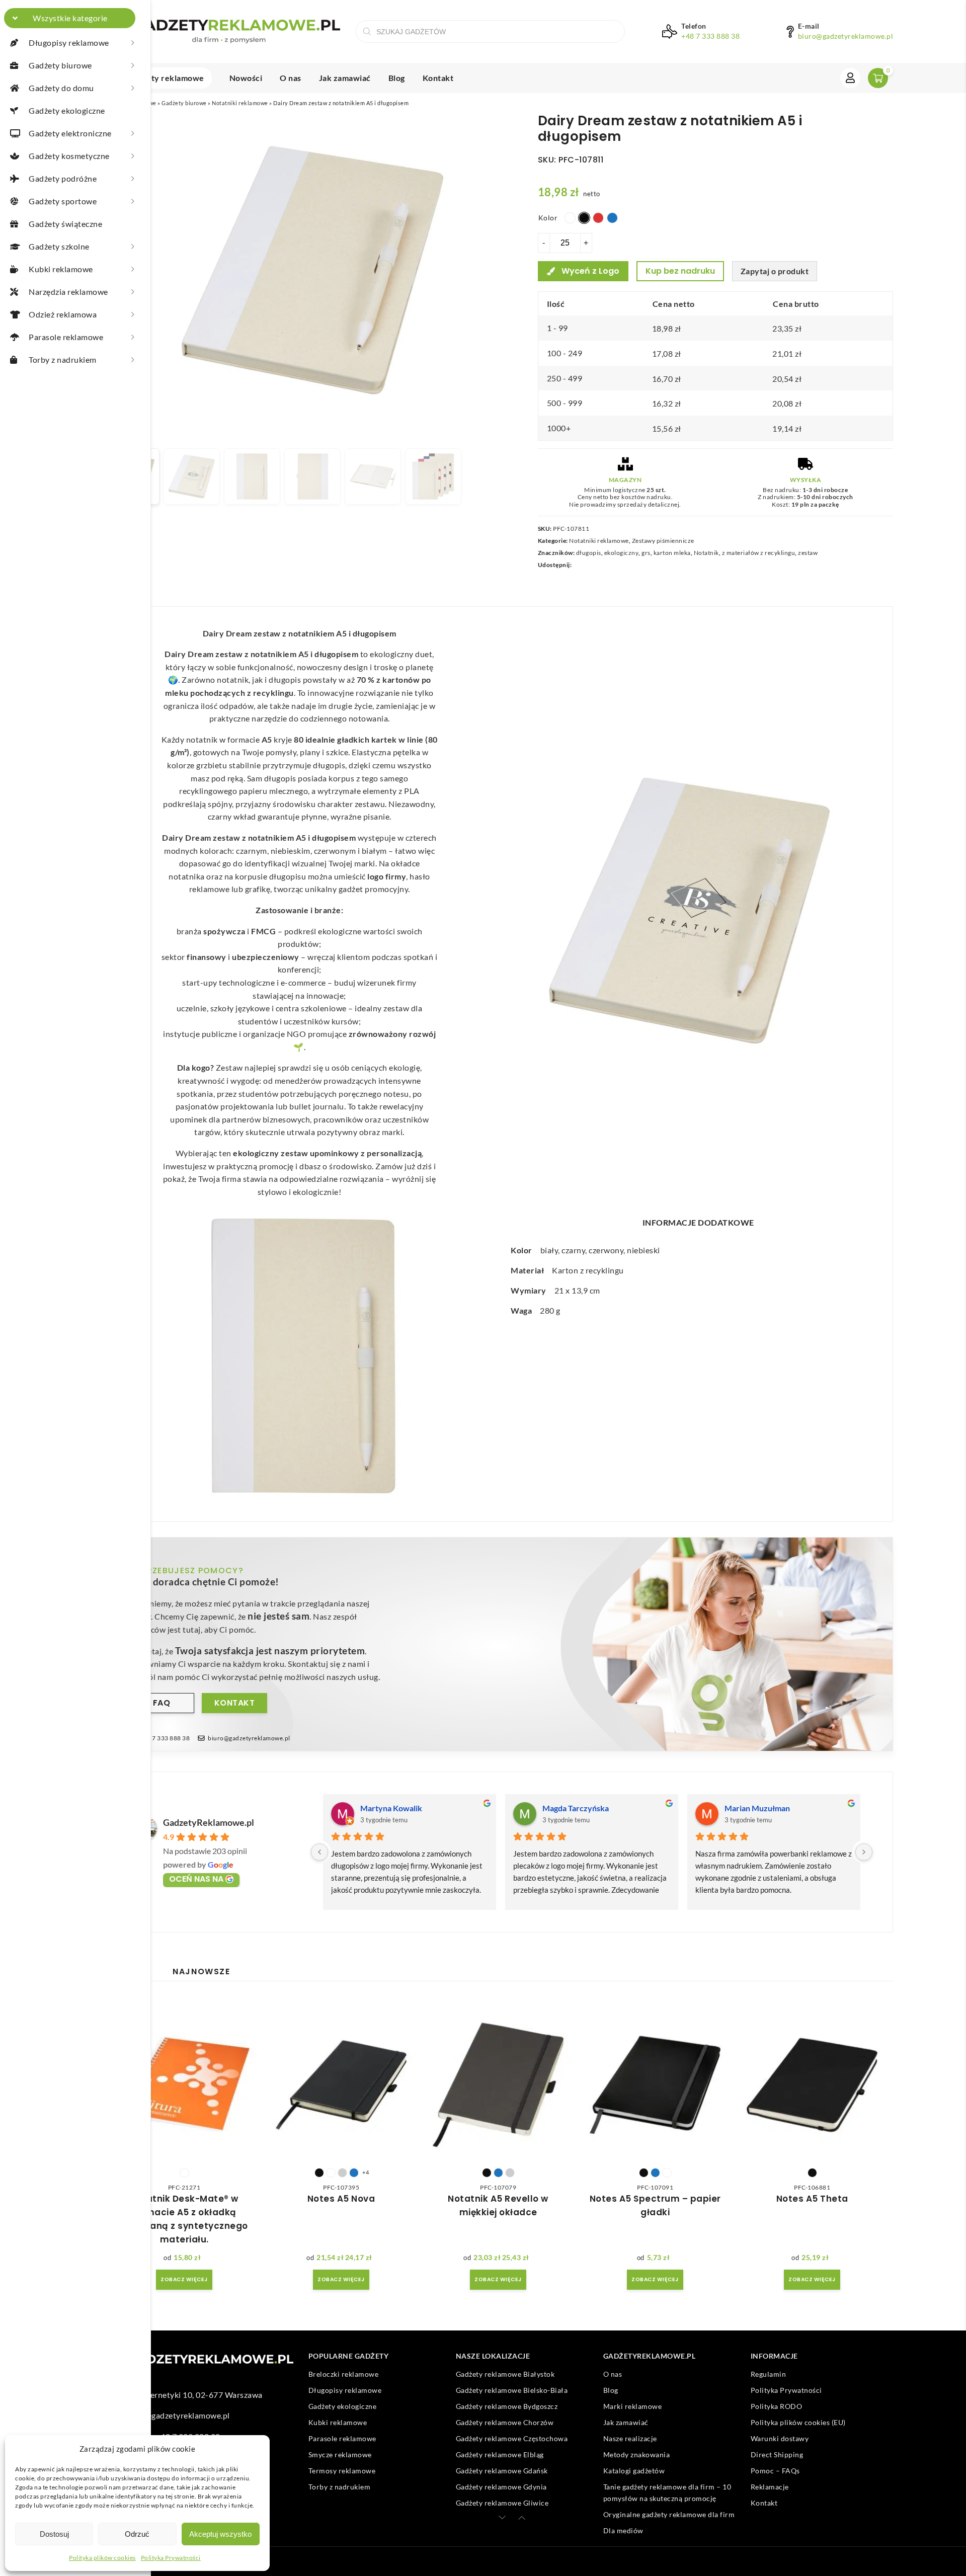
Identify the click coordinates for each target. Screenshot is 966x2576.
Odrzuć (137, 2534)
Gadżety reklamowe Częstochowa (512, 2438)
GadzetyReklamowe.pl (209, 1822)
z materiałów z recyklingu (759, 553)
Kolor (548, 218)
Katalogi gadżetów (634, 2471)
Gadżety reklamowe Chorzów (505, 2422)
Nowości (246, 78)
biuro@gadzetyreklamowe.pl (846, 36)
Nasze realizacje (630, 2438)
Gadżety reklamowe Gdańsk (502, 2471)
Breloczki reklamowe (344, 2374)
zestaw (808, 553)
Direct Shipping (777, 2454)
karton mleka (672, 553)
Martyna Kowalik (391, 1808)
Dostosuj (54, 2534)
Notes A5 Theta (812, 2199)
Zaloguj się (850, 78)
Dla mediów (623, 2530)
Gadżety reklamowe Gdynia (501, 2487)
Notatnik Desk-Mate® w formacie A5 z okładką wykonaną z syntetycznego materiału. (184, 2219)
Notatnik (706, 553)
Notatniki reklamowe (240, 103)
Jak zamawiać (345, 78)
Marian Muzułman (757, 1808)
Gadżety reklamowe (166, 78)
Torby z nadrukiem (340, 2487)
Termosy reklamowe (342, 2471)
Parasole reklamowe (342, 2438)
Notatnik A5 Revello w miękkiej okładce (498, 2205)
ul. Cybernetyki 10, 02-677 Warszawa (194, 2394)
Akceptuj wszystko (220, 2534)
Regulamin (769, 2374)
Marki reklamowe (633, 2406)
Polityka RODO (777, 2406)
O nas (291, 78)
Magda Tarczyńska (576, 1808)
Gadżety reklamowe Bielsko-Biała (512, 2390)
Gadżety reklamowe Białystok (505, 2374)
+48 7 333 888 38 (710, 36)
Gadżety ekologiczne (343, 2406)
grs (646, 553)
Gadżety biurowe (184, 103)
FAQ (162, 1703)
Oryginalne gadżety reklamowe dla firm (669, 2514)
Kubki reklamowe (338, 2422)
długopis (589, 553)
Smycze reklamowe (340, 2454)
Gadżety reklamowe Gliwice (502, 2503)
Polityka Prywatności (171, 2558)
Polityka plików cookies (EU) (798, 2422)
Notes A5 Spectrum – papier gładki (655, 2205)
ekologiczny (622, 553)
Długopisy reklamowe (345, 2390)
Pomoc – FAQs (775, 2471)
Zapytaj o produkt (775, 271)
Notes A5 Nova (341, 2199)
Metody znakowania (637, 2454)
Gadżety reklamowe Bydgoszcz (507, 2406)
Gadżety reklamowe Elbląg (500, 2454)
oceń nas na (196, 1879)
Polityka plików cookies (102, 2558)
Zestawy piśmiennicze (663, 541)
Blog (397, 78)
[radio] (570, 218)
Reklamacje (770, 2487)
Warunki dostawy (780, 2438)
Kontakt (438, 78)
